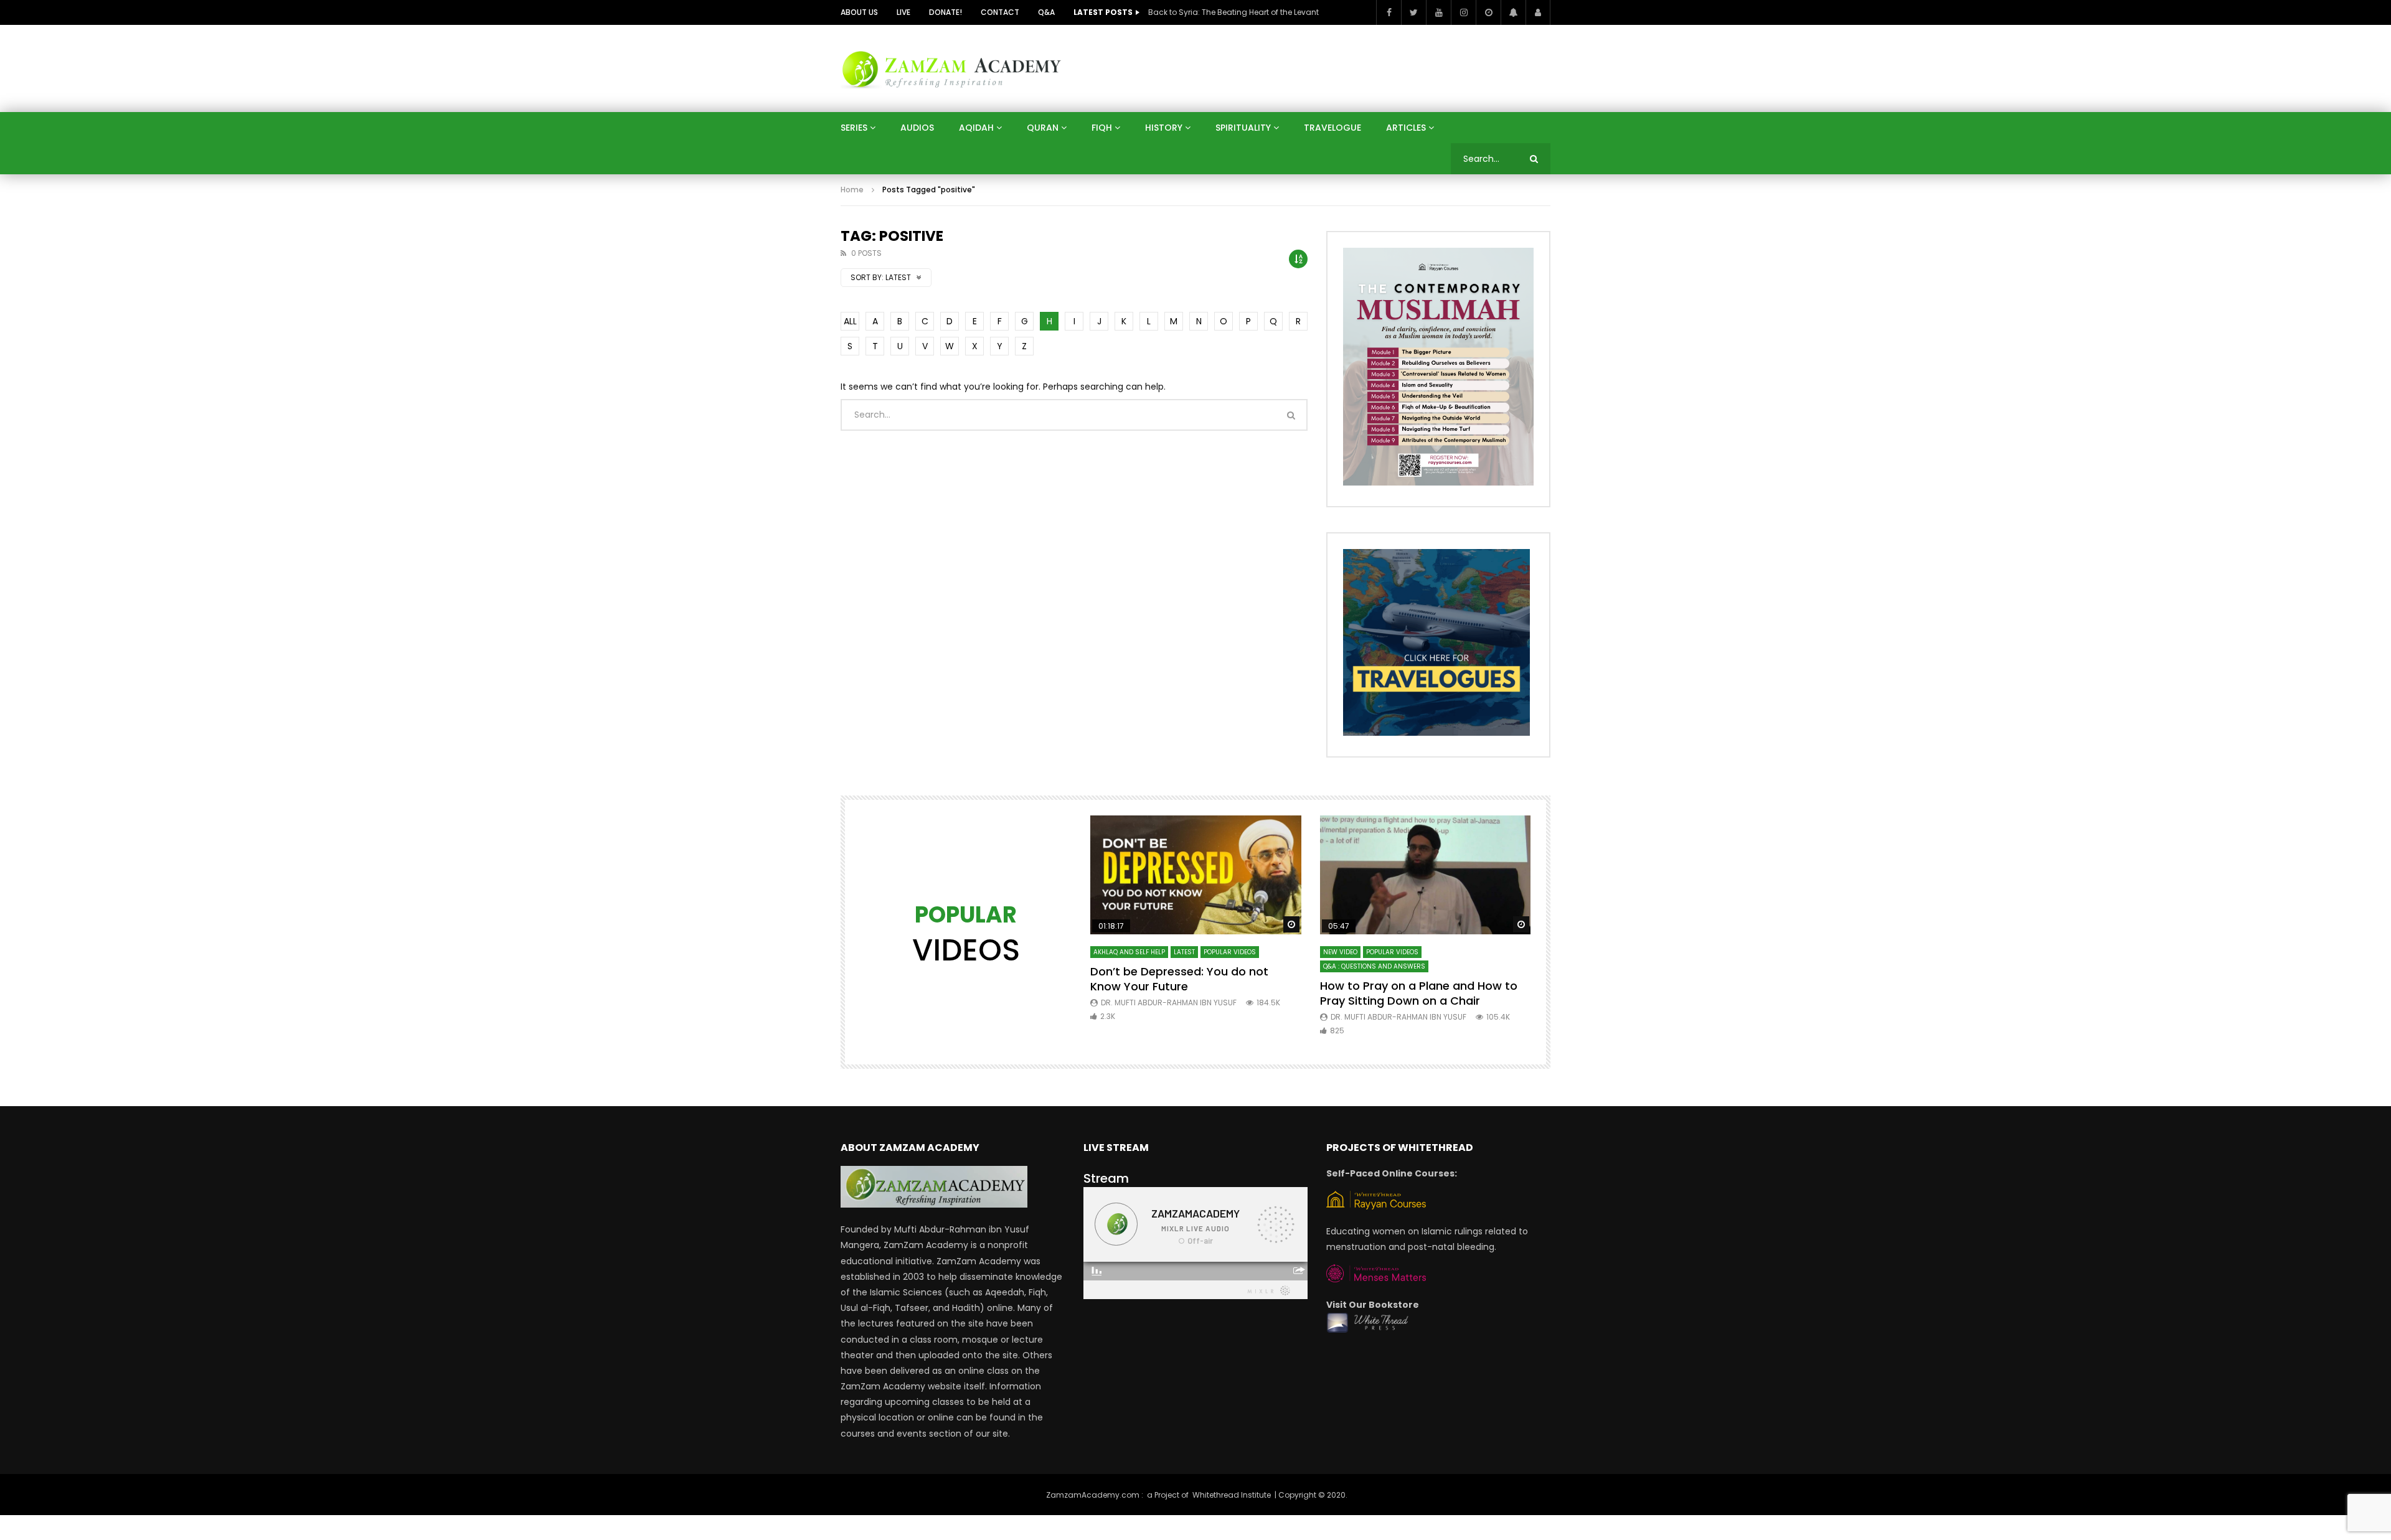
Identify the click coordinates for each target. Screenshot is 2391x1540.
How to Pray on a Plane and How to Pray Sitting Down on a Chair (1419, 993)
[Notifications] (1513, 12)
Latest (1184, 952)
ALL (850, 321)
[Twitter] (1413, 12)
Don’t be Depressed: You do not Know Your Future (1179, 979)
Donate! (946, 12)
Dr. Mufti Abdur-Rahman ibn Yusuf (1169, 1002)
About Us (859, 12)
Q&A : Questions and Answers (1374, 966)
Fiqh (1102, 128)
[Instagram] (1463, 12)
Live (903, 12)
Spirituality (1243, 128)
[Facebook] (1389, 12)
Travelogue (1332, 128)
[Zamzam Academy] (951, 68)
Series (854, 128)
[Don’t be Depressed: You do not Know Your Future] (1196, 875)
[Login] (1538, 12)
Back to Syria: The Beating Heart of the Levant (1233, 12)
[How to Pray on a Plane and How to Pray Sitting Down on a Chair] (1426, 875)
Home (852, 190)
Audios (917, 128)
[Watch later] (1488, 12)
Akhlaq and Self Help (1129, 952)
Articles (1406, 128)
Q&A (1046, 12)
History (1164, 128)
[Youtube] (1438, 12)
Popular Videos (1230, 952)
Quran (1043, 128)
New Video (1340, 952)
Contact (1000, 12)
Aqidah (976, 128)
